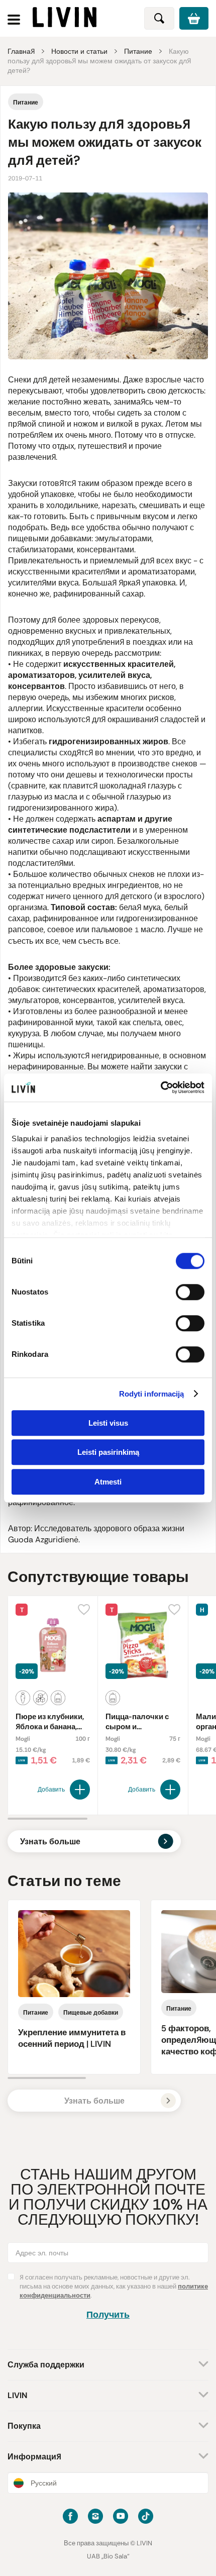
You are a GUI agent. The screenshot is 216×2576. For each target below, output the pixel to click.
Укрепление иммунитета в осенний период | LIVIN (72, 2038)
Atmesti (108, 1482)
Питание (138, 51)
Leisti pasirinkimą (108, 1452)
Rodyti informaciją (152, 1394)
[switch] (190, 1292)
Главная (21, 51)
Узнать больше (50, 1842)
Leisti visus (108, 1423)
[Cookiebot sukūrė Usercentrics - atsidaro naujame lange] (160, 1087)
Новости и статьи (79, 51)
